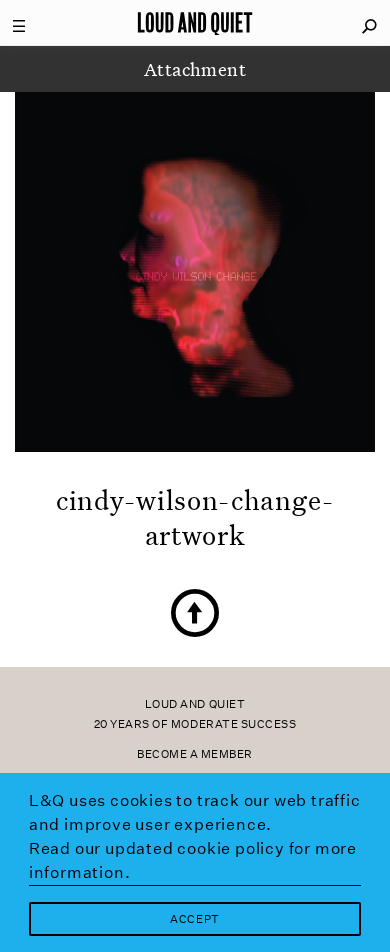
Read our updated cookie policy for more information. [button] (193, 860)
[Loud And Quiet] (195, 23)
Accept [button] (194, 919)
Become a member (195, 754)
